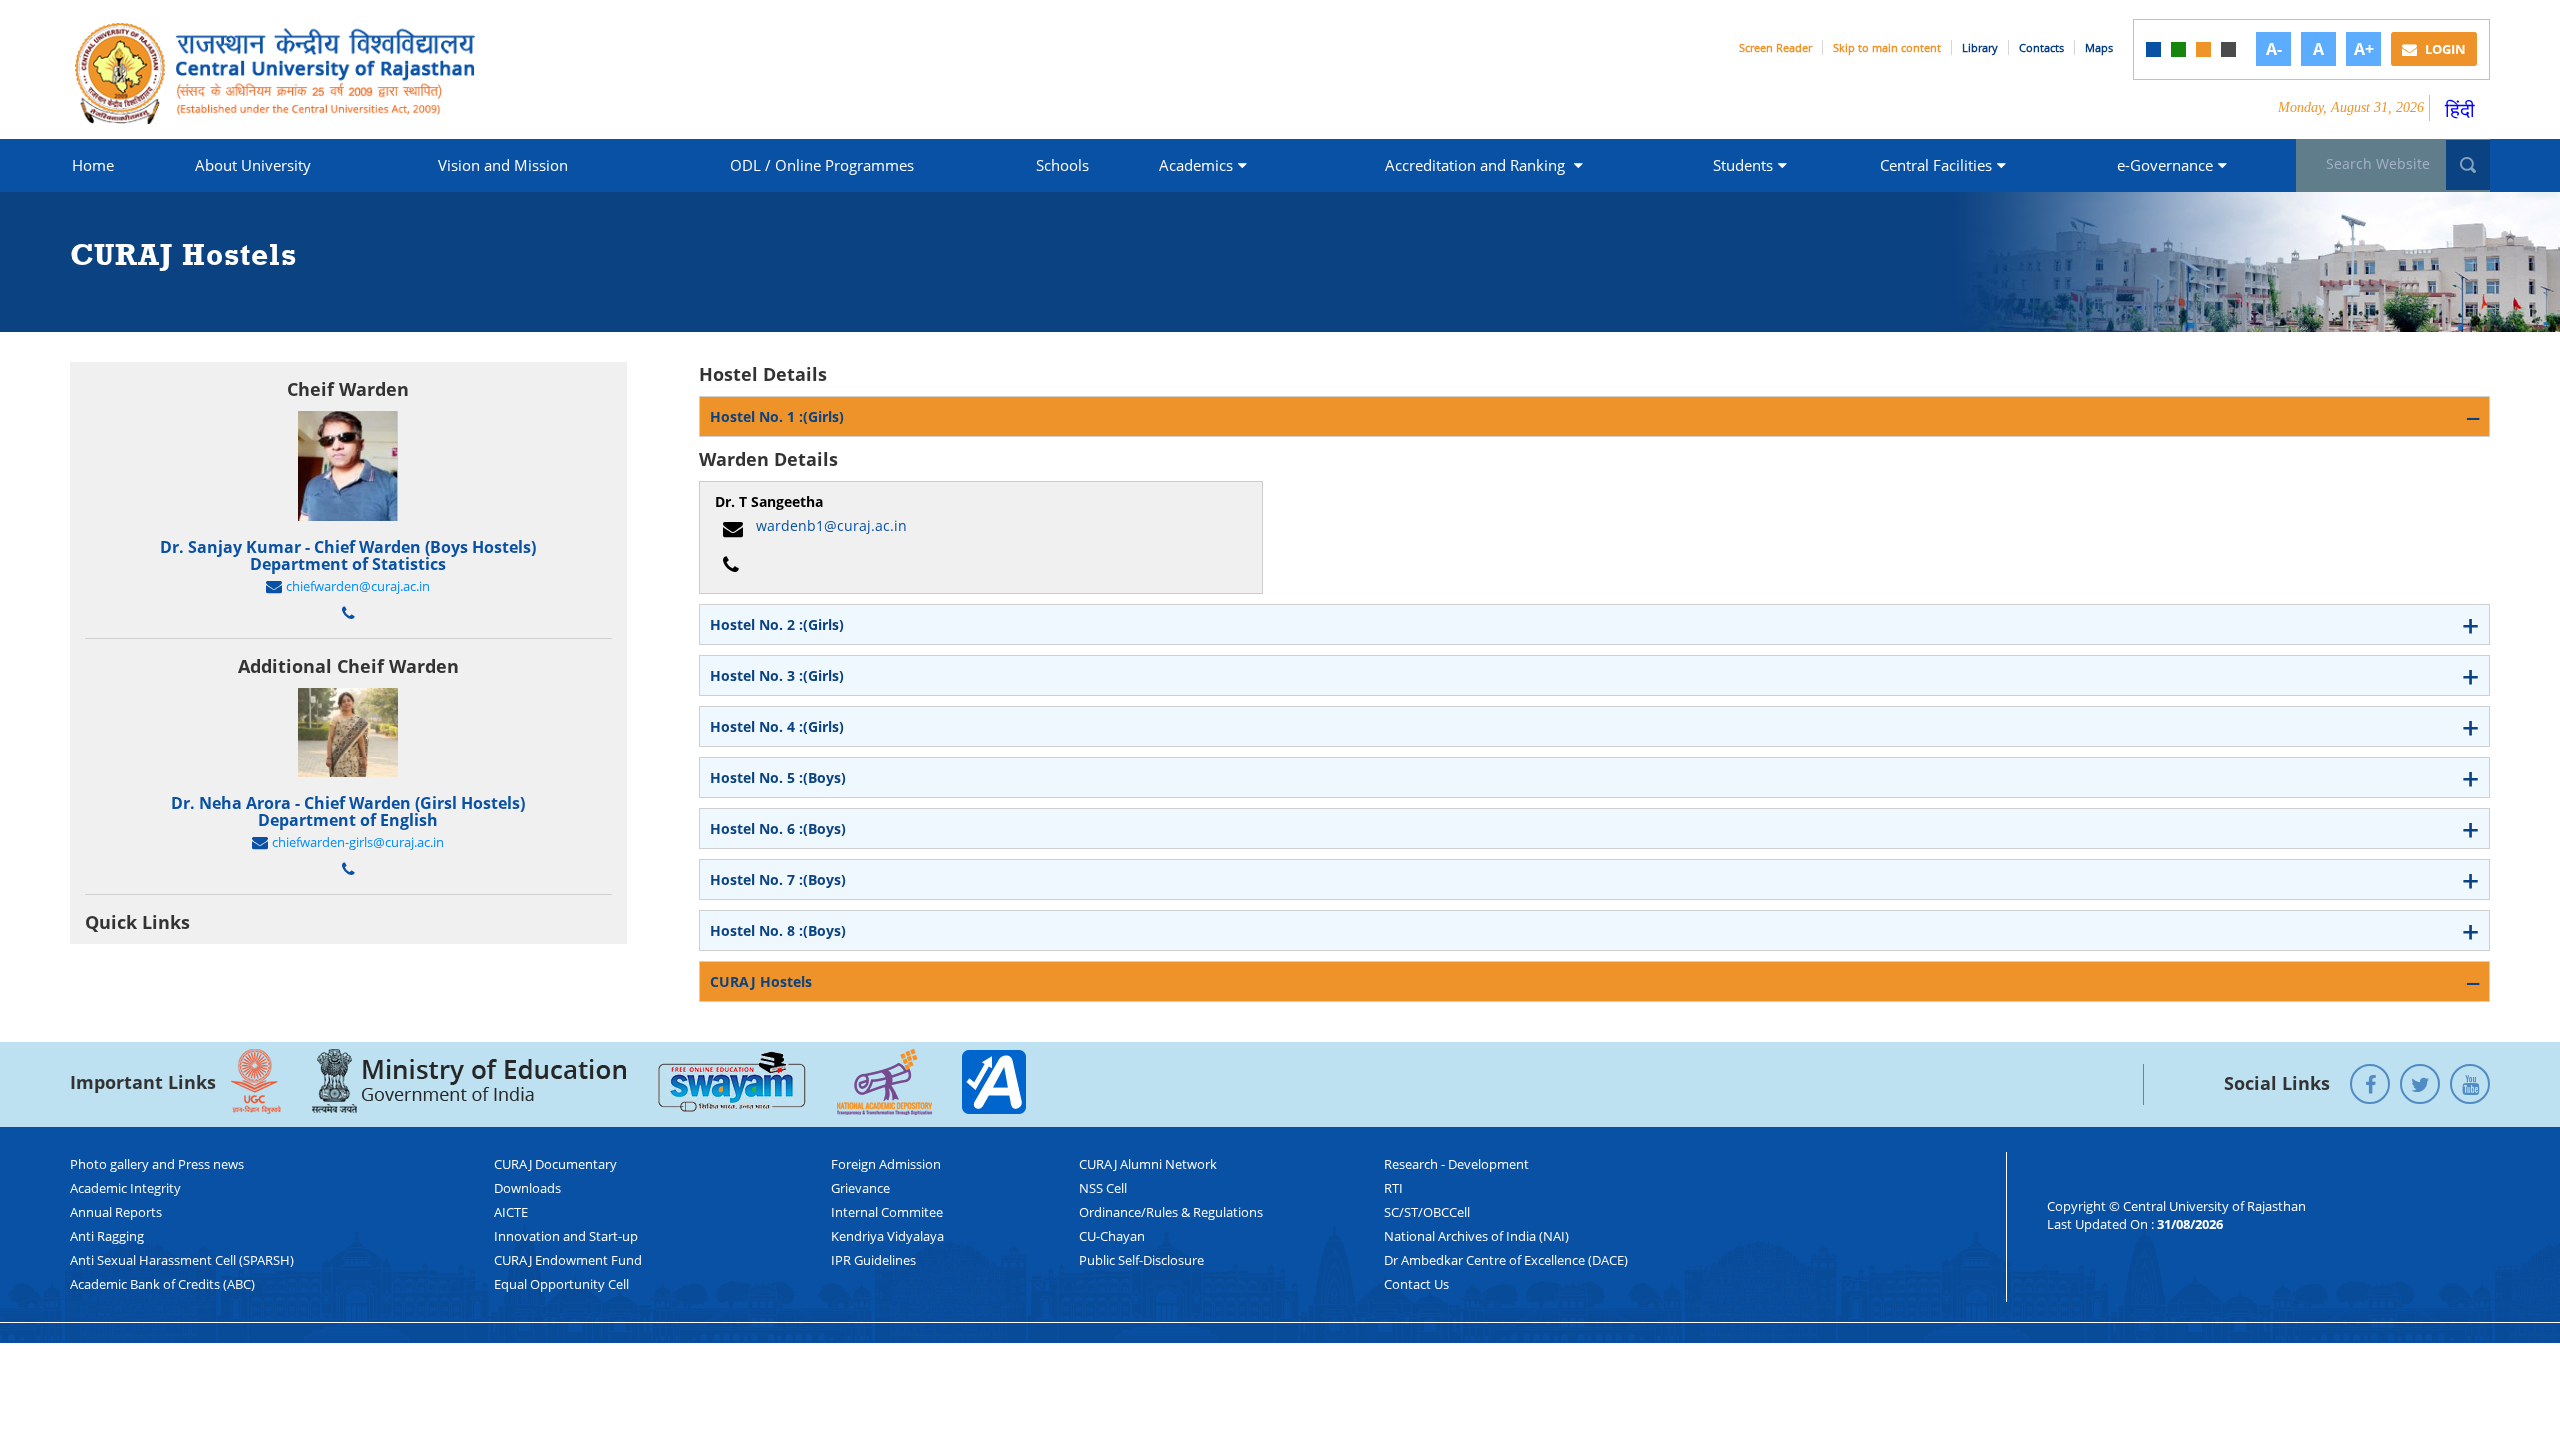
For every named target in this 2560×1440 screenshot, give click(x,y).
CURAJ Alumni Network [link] (1148, 1164)
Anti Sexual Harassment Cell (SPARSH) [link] (182, 1260)
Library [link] (1980, 47)
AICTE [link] (511, 1212)
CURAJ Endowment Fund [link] (568, 1260)
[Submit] (2468, 165)
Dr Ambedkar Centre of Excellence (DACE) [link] (1506, 1260)
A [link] (2318, 49)
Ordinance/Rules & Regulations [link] (1171, 1212)
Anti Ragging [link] (107, 1236)
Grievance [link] (860, 1188)
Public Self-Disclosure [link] (1141, 1260)
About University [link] (253, 165)
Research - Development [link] (1456, 1164)
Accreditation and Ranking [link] (1477, 165)
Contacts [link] (2041, 47)
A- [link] (2274, 49)
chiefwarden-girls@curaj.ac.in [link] (358, 843)
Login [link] (2444, 49)
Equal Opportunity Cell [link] (561, 1284)
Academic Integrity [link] (125, 1188)
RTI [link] (1393, 1188)
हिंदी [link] (2460, 109)
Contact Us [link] (1416, 1284)
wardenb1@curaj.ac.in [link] (831, 525)
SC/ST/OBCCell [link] (1427, 1212)
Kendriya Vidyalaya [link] (887, 1236)
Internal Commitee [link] (887, 1212)
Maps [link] (2099, 47)
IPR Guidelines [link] (873, 1260)
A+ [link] (2364, 49)
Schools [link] (1062, 165)
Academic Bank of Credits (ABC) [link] (162, 1284)
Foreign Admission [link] (886, 1164)
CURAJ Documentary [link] (555, 1164)
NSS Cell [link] (1103, 1188)
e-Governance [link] (2165, 165)
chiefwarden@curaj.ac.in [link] (358, 587)
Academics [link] (1196, 165)
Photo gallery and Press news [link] (157, 1164)
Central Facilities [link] (1936, 165)
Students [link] (1743, 165)
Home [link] (93, 165)
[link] (2153, 49)
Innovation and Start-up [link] (566, 1236)
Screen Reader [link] (1775, 47)
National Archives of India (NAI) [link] (1476, 1236)
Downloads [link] (527, 1188)
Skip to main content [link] (1887, 47)
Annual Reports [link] (116, 1212)
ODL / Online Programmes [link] (822, 165)
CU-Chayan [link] (1112, 1236)
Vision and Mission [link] (503, 165)
